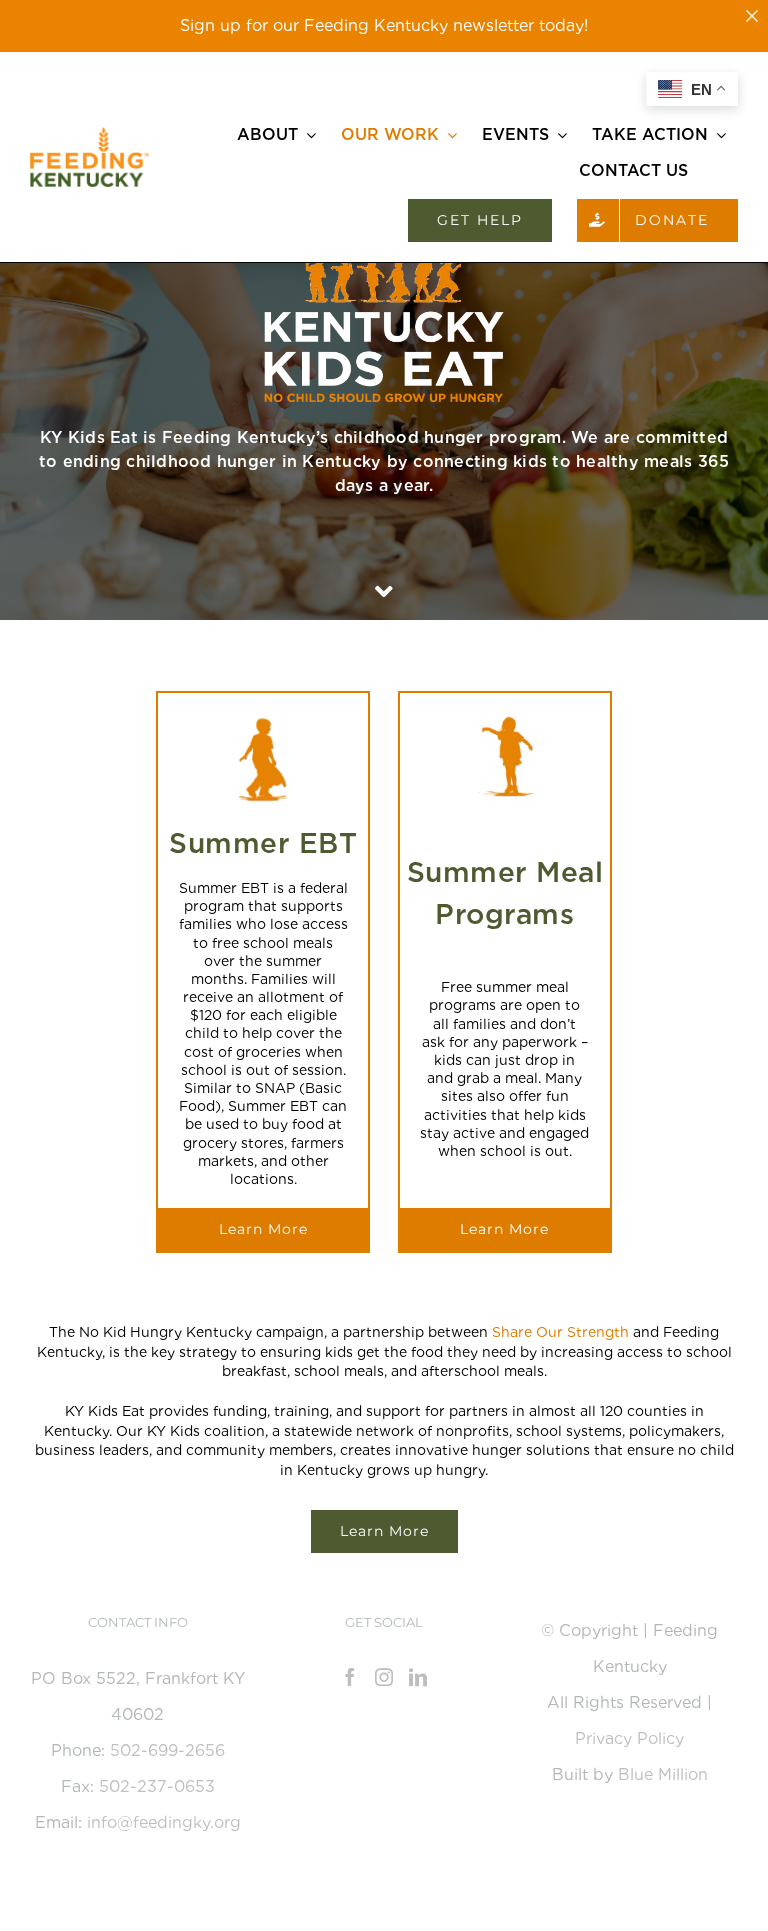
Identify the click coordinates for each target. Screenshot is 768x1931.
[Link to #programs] (384, 592)
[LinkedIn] (418, 1677)
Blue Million (663, 1774)
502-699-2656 (167, 1750)
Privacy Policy (629, 1738)
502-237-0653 (157, 1786)
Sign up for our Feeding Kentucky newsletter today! (384, 25)
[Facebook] (350, 1677)
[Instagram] (384, 1677)
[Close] (752, 16)
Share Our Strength (560, 1332)
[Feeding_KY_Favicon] (89, 134)
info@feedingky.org (164, 1822)
